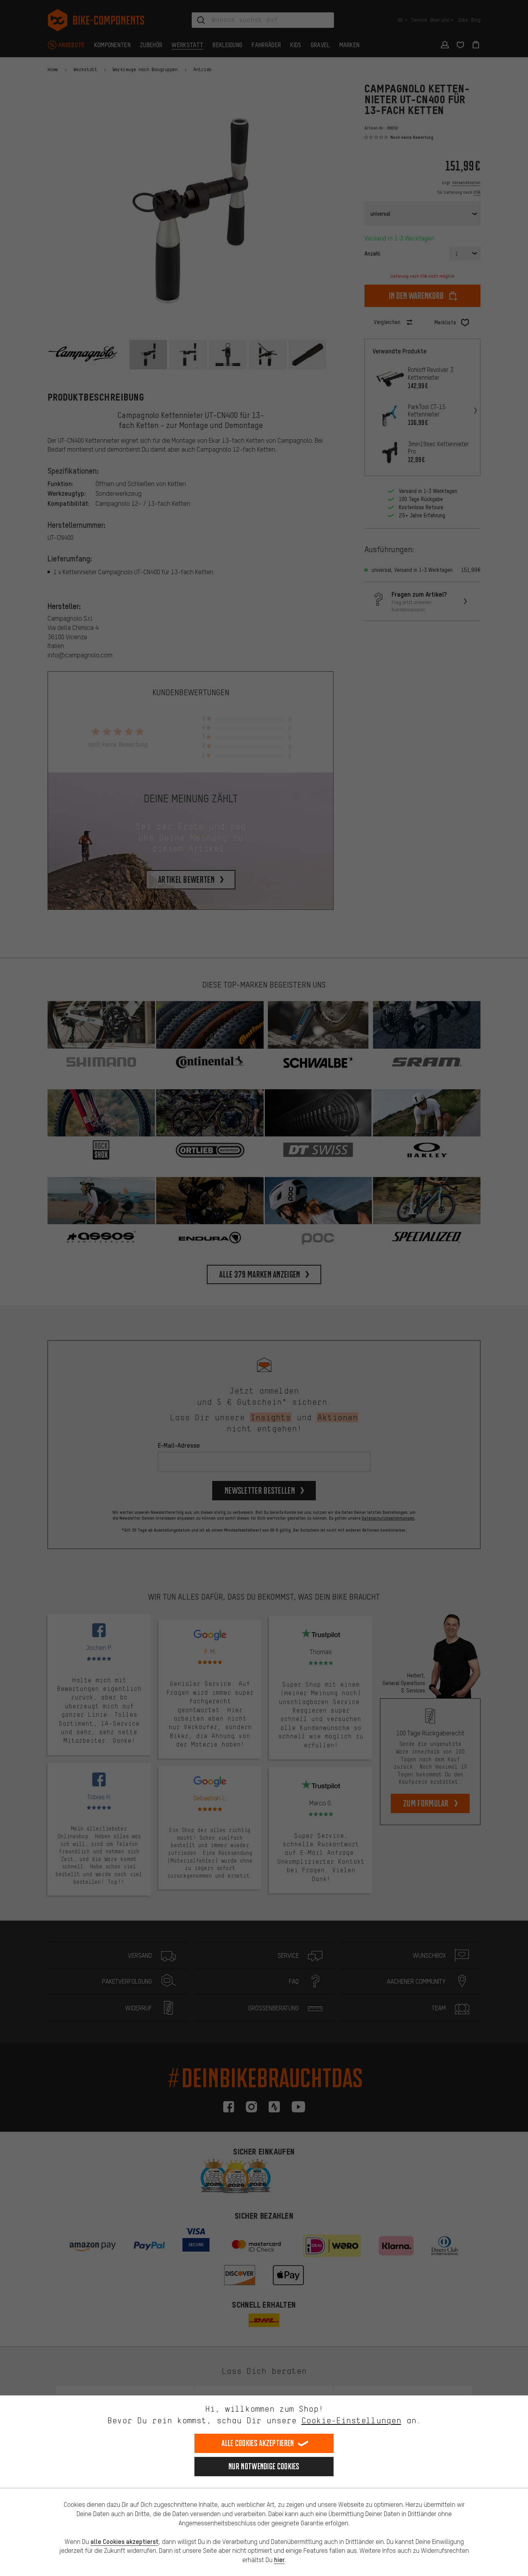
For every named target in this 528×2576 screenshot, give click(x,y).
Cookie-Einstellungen (351, 2420)
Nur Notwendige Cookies (264, 2466)
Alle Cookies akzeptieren (258, 2443)
